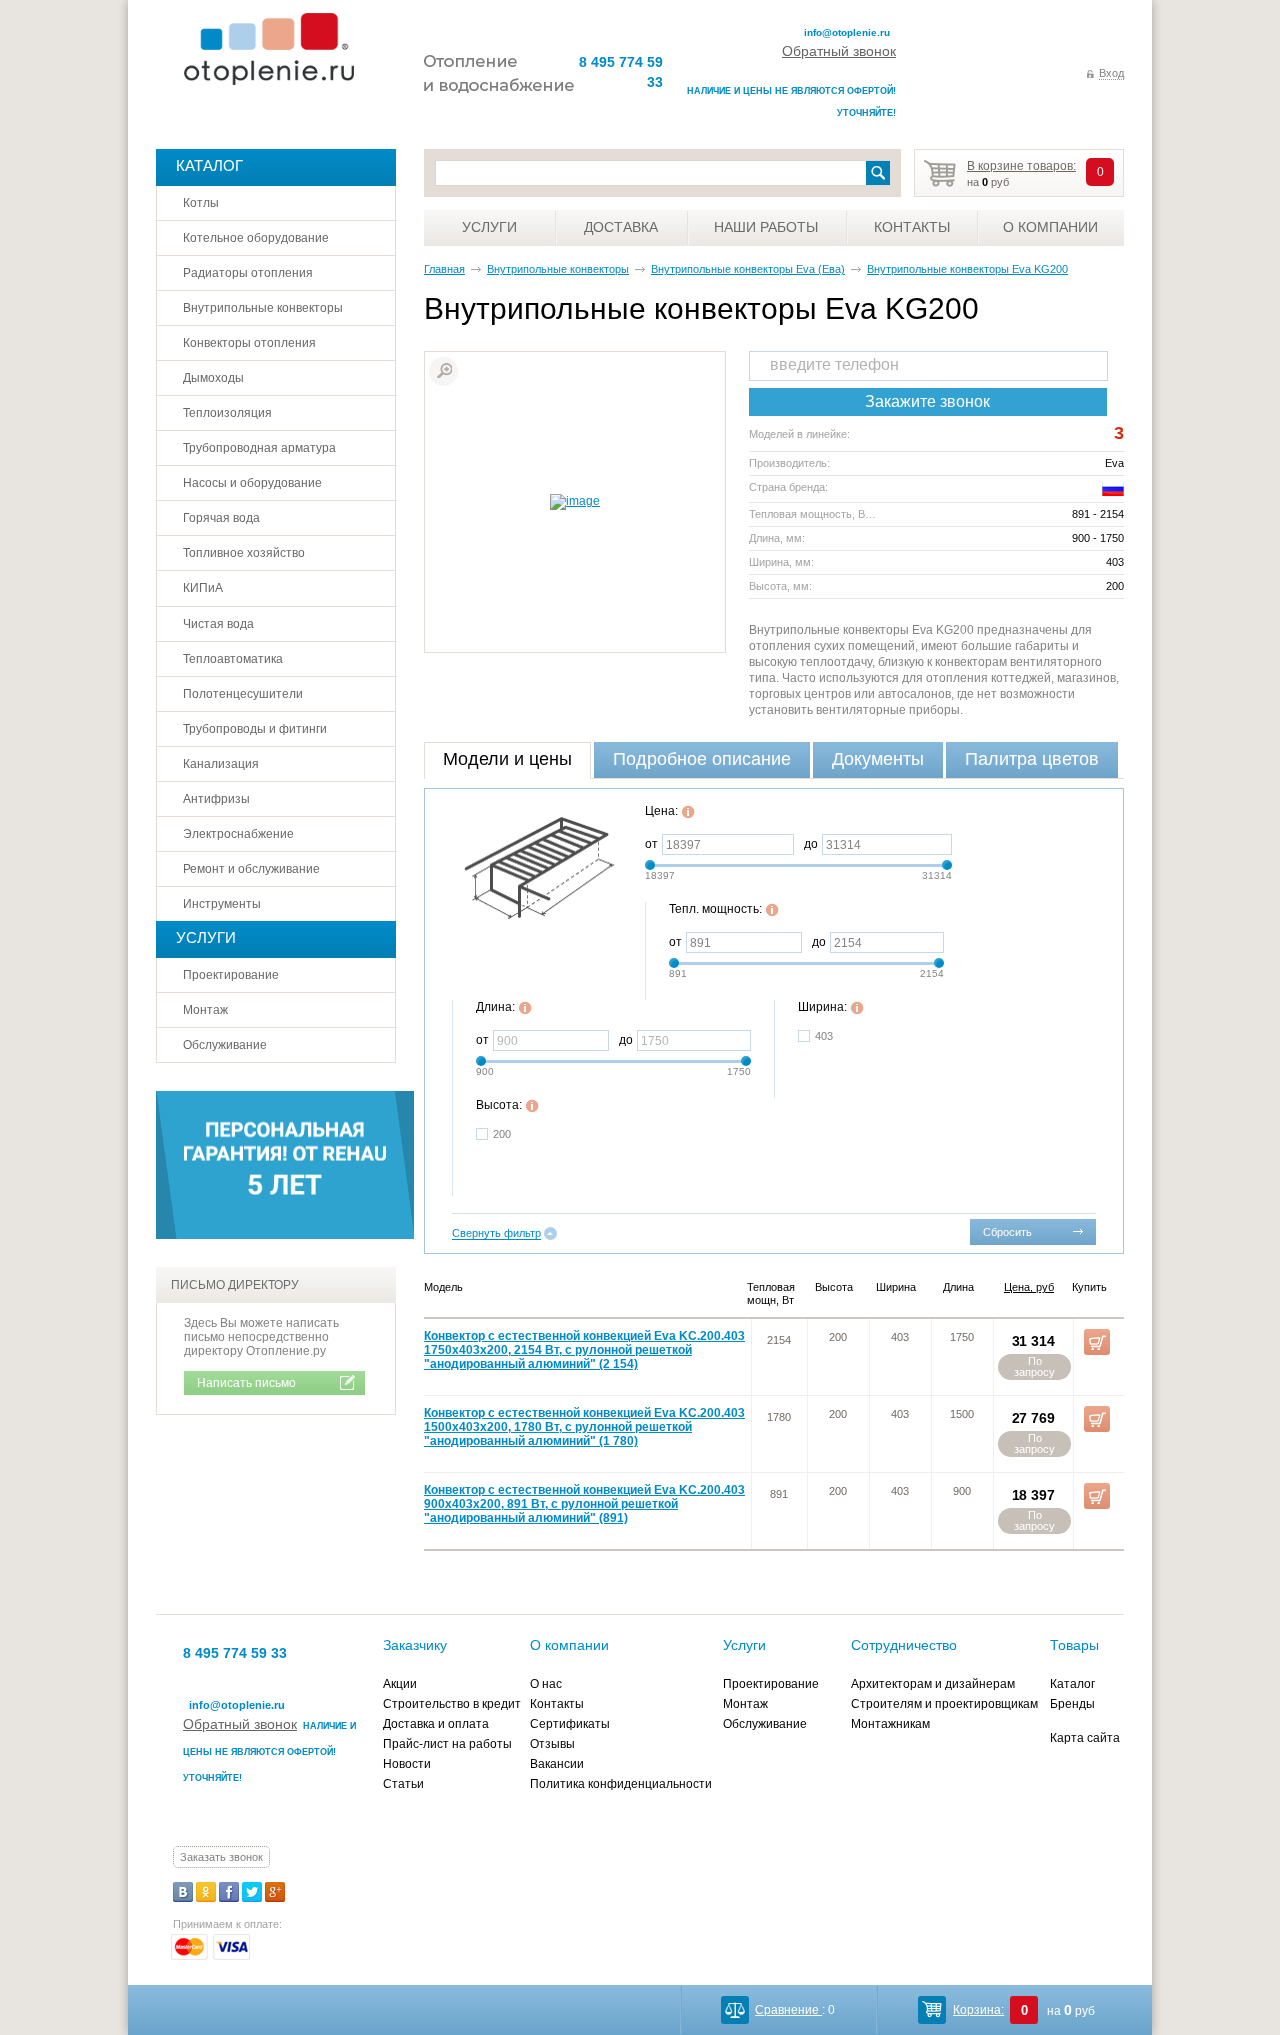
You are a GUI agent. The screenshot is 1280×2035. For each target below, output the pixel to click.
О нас (546, 1684)
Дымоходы (213, 378)
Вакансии (557, 1764)
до (811, 844)
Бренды (1072, 1704)
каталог (209, 165)
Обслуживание (225, 1045)
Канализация (221, 764)
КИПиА (203, 588)
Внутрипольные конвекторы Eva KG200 (967, 269)
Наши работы (766, 227)
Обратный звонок (839, 51)
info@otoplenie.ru (847, 32)
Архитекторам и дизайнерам (933, 1684)
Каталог (1072, 1684)
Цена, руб (1029, 1287)
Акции (400, 1684)
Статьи (403, 1784)
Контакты (912, 227)
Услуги (489, 227)
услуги (206, 937)
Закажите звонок (927, 401)
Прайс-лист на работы (447, 1744)
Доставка (621, 227)
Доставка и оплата (436, 1724)
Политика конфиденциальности (621, 1784)
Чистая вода (218, 624)
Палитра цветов (1032, 759)
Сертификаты (570, 1724)
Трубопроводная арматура (259, 448)
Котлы (201, 203)
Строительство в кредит (452, 1704)
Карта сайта (1085, 1738)
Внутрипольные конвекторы (558, 269)
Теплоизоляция (227, 413)
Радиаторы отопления (248, 273)
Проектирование (231, 975)
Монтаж (205, 1010)
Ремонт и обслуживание (251, 869)
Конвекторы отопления (249, 343)
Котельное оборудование (256, 238)
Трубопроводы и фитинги (255, 729)
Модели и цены (507, 759)
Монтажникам (890, 1724)
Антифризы (216, 799)
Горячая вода (221, 518)
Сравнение (788, 2010)
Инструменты (222, 904)
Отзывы (552, 1744)
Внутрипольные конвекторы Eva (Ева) (748, 269)
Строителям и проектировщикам (944, 1704)
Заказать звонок (221, 1857)
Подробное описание (702, 759)
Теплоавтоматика (233, 659)
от (651, 844)
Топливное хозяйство (244, 553)
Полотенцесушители (243, 694)
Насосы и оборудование (252, 483)
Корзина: (978, 2010)
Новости (407, 1764)
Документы (878, 759)
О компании (1050, 227)
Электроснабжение (238, 834)
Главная (444, 269)
